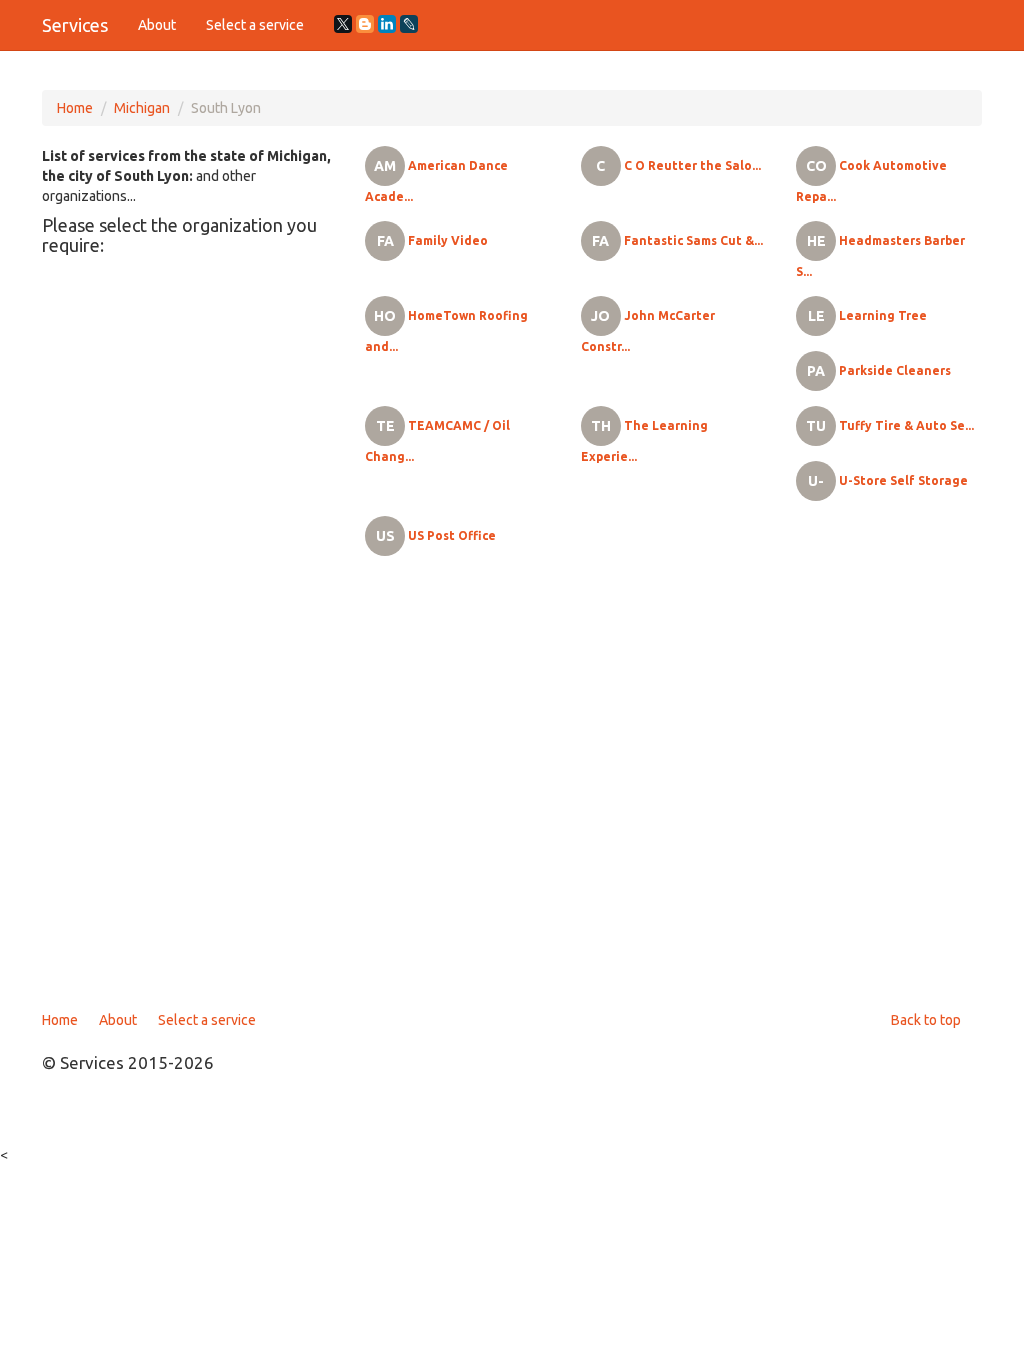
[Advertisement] (512, 790)
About (157, 25)
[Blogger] (365, 24)
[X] (343, 24)
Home (75, 108)
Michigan (142, 108)
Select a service (255, 25)
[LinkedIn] (387, 24)
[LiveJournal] (409, 24)
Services (75, 25)
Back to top (926, 1020)
